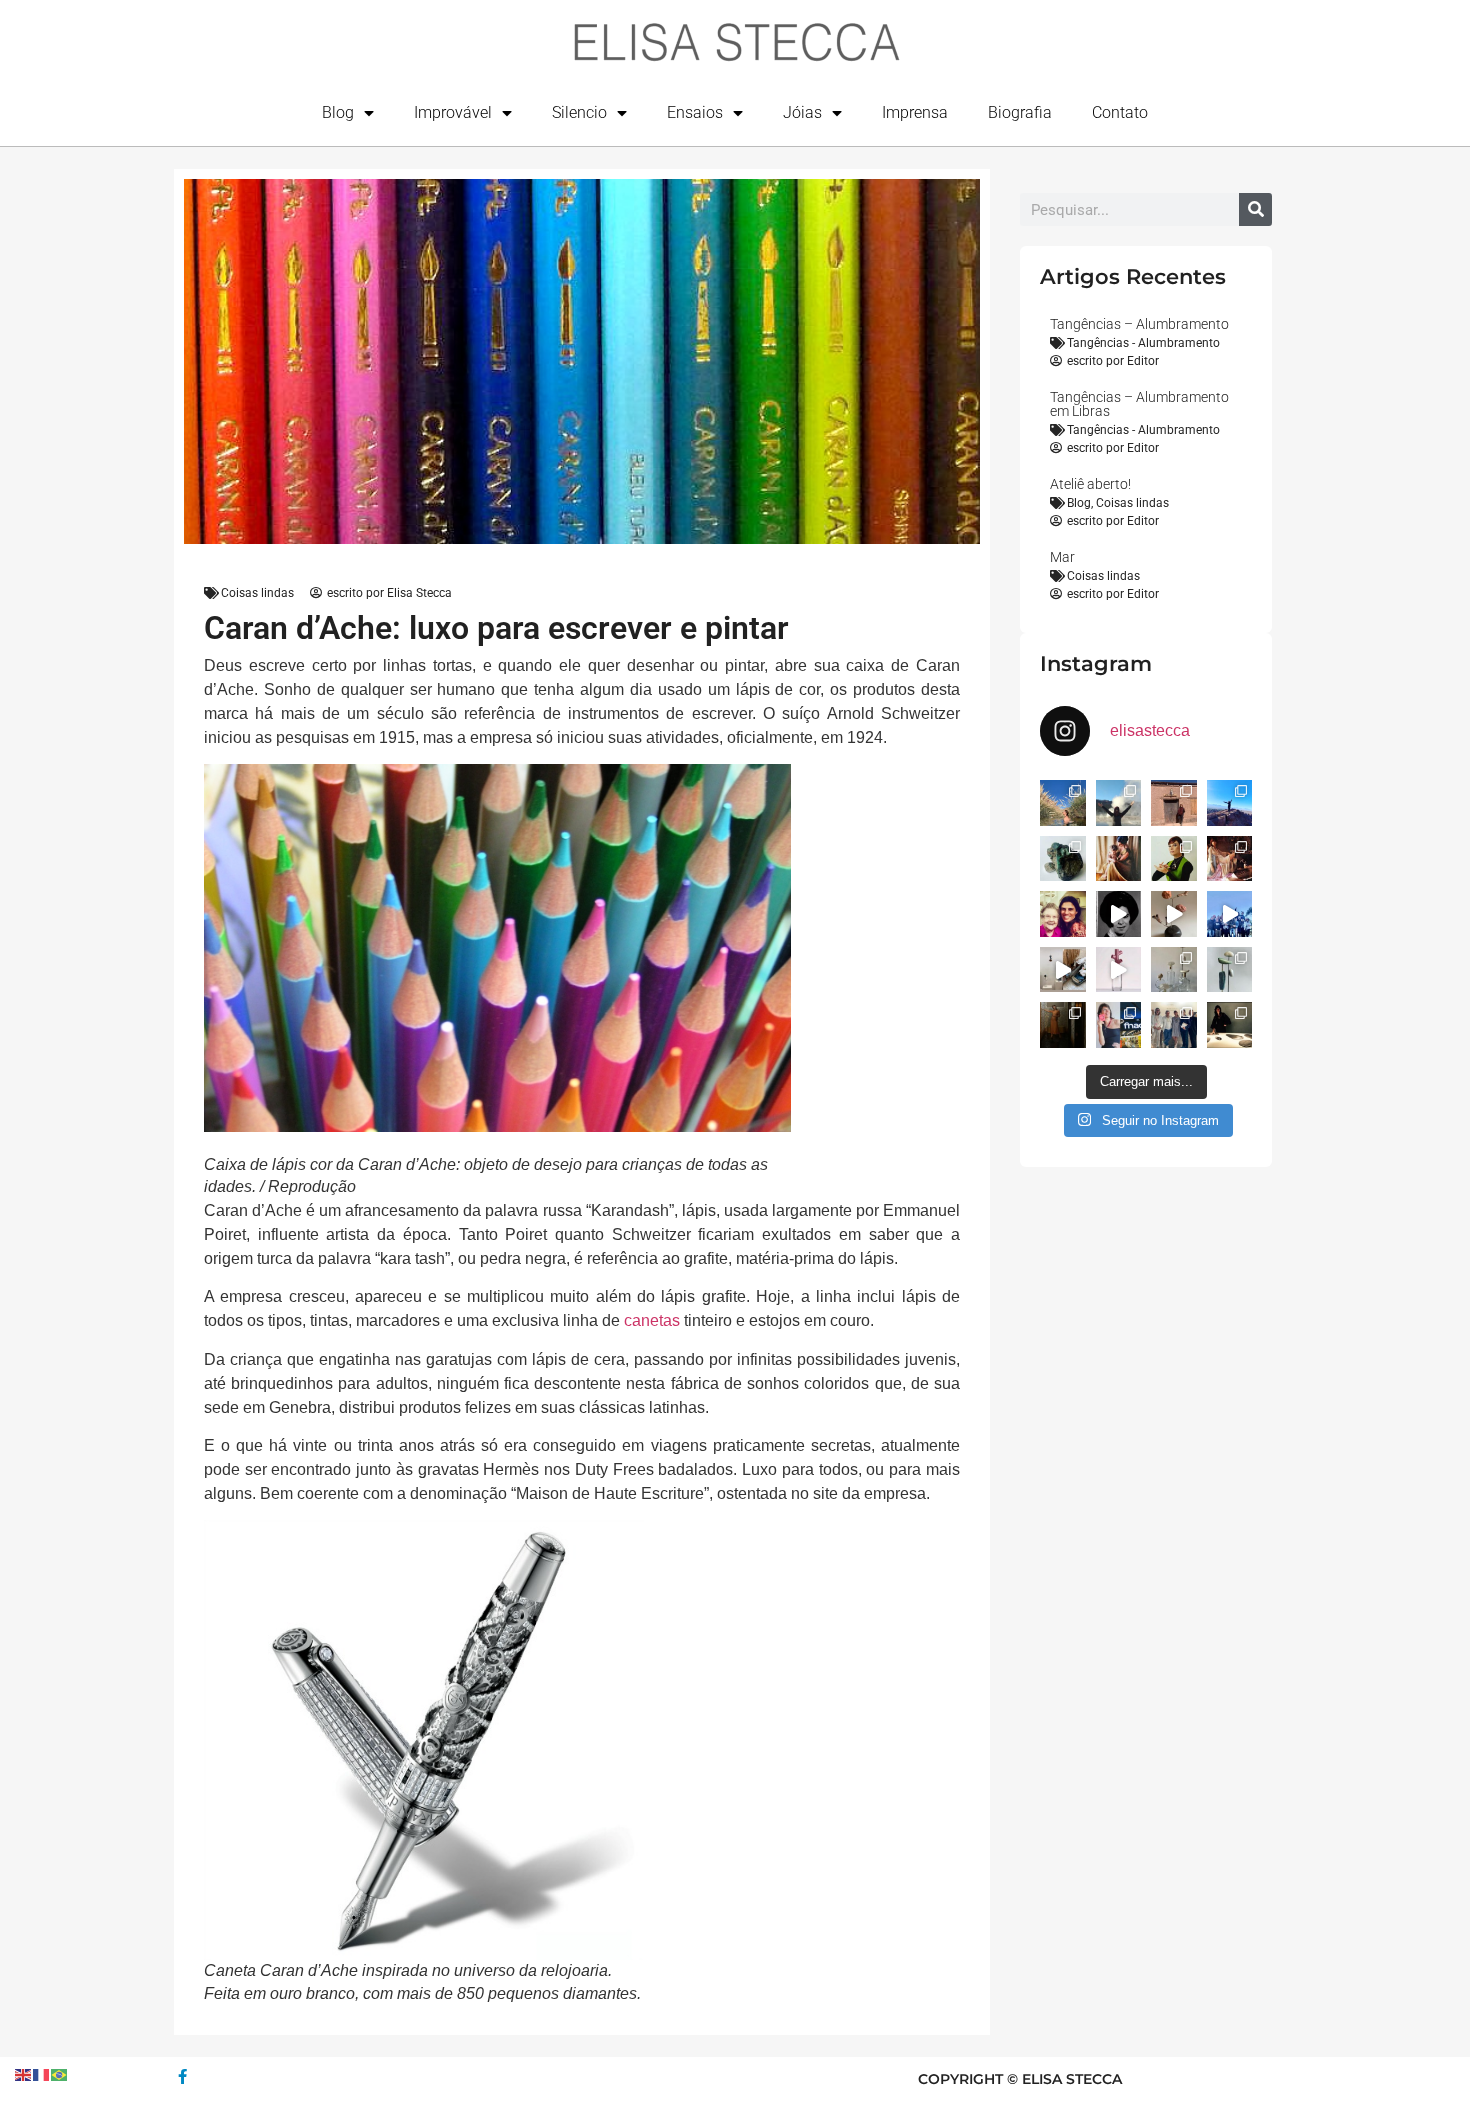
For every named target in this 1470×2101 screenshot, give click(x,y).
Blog (338, 112)
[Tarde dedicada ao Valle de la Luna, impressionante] (1174, 803)
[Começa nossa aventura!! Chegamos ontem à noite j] (1230, 803)
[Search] (1255, 209)
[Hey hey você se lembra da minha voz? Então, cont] (1119, 1025)
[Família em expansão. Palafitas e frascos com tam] (1174, 970)
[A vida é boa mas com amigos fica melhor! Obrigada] (1230, 914)
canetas (652, 1320)
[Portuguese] (60, 2073)
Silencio (579, 112)
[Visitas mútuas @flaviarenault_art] (1063, 970)
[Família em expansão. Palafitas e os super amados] (1230, 970)
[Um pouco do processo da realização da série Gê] (1119, 970)
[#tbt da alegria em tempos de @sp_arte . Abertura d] (1230, 1025)
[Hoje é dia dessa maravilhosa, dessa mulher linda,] (1119, 914)
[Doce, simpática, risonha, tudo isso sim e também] (1063, 914)
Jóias (802, 112)
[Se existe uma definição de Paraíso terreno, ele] (1063, 803)
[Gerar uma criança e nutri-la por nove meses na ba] (1119, 859)
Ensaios (695, 112)
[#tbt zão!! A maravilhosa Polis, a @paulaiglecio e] (1174, 859)
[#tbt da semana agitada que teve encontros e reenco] (1063, 1025)
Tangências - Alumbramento (1143, 343)
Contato (1120, 112)
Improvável (453, 112)
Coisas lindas (257, 593)
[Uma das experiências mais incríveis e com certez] (1119, 803)
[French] (42, 2073)
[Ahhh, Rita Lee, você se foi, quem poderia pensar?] (1230, 859)
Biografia (1020, 112)
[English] (24, 2073)
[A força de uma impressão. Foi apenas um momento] (1174, 914)
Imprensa (915, 112)
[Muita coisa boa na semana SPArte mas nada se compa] (1174, 1025)
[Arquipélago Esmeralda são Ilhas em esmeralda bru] (1063, 859)
